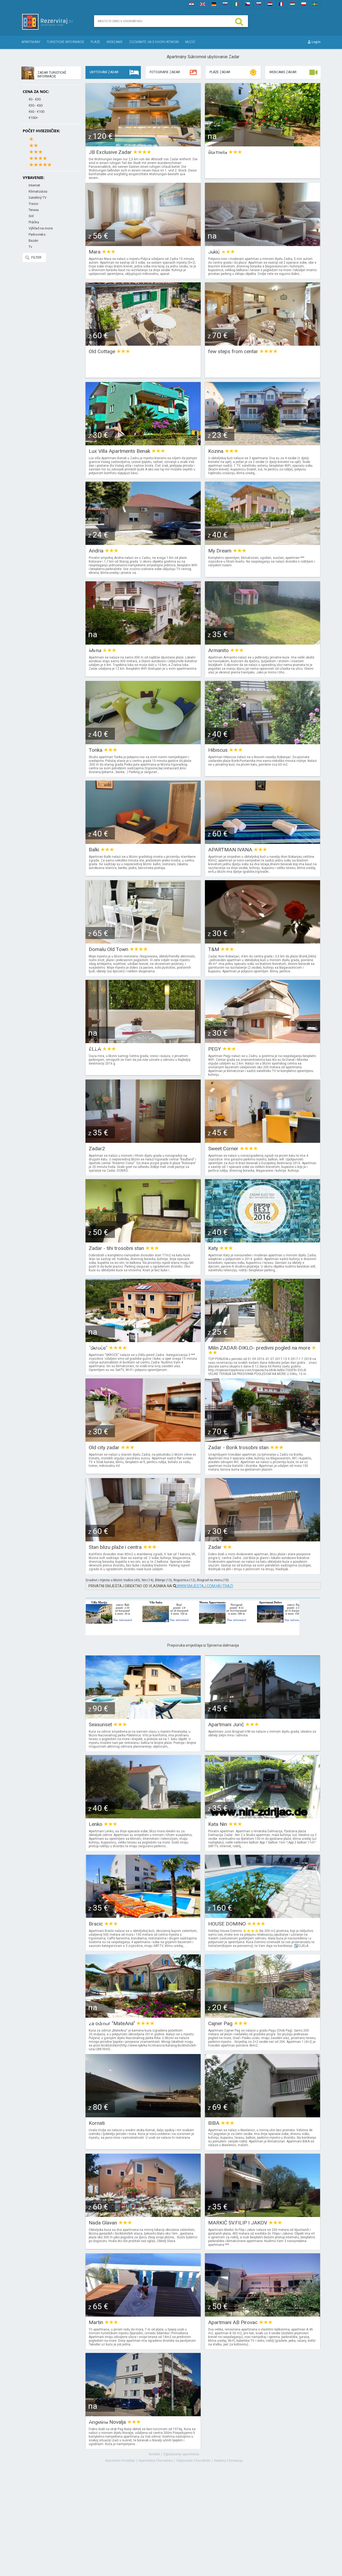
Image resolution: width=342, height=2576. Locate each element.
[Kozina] (263, 444)
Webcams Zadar (283, 72)
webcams (115, 42)
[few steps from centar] (263, 344)
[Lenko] (143, 1817)
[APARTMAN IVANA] (263, 842)
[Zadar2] (143, 1141)
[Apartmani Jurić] (263, 1717)
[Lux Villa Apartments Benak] (143, 444)
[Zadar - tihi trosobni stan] (143, 1241)
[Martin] (143, 2315)
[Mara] (143, 244)
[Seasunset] (143, 1717)
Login (316, 42)
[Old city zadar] (143, 1440)
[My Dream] (263, 543)
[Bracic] (143, 1916)
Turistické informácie (65, 42)
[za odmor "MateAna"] (143, 2016)
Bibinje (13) (163, 1580)
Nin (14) (147, 1580)
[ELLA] (143, 1041)
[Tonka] (143, 743)
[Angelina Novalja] (143, 2415)
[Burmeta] (263, 145)
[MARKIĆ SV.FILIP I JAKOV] (263, 2215)
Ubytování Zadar (104, 72)
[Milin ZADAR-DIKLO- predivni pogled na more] (263, 1340)
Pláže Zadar (220, 72)
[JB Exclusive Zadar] (143, 145)
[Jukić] (263, 244)
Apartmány (31, 42)
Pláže (95, 42)
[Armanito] (263, 643)
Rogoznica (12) (184, 1580)
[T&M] (263, 942)
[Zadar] (263, 1540)
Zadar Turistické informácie (52, 75)
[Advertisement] (203, 2514)
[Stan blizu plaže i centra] (143, 1540)
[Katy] (263, 1241)
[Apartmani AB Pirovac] (263, 2315)
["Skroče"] (143, 1340)
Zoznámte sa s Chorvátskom (154, 42)
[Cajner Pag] (263, 2016)
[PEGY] (263, 1041)
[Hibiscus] (263, 743)
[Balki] (143, 842)
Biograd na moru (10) (213, 1580)
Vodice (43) (132, 1580)
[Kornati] (143, 2116)
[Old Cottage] (143, 344)
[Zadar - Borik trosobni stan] (263, 1440)
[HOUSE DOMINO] (263, 1916)
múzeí (190, 42)
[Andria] (143, 543)
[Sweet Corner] (263, 1141)
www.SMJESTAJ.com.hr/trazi (205, 1586)
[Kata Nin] (263, 1817)
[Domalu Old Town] (143, 942)
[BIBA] (263, 2116)
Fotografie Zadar (165, 72)
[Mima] (143, 643)
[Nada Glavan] (143, 2215)
